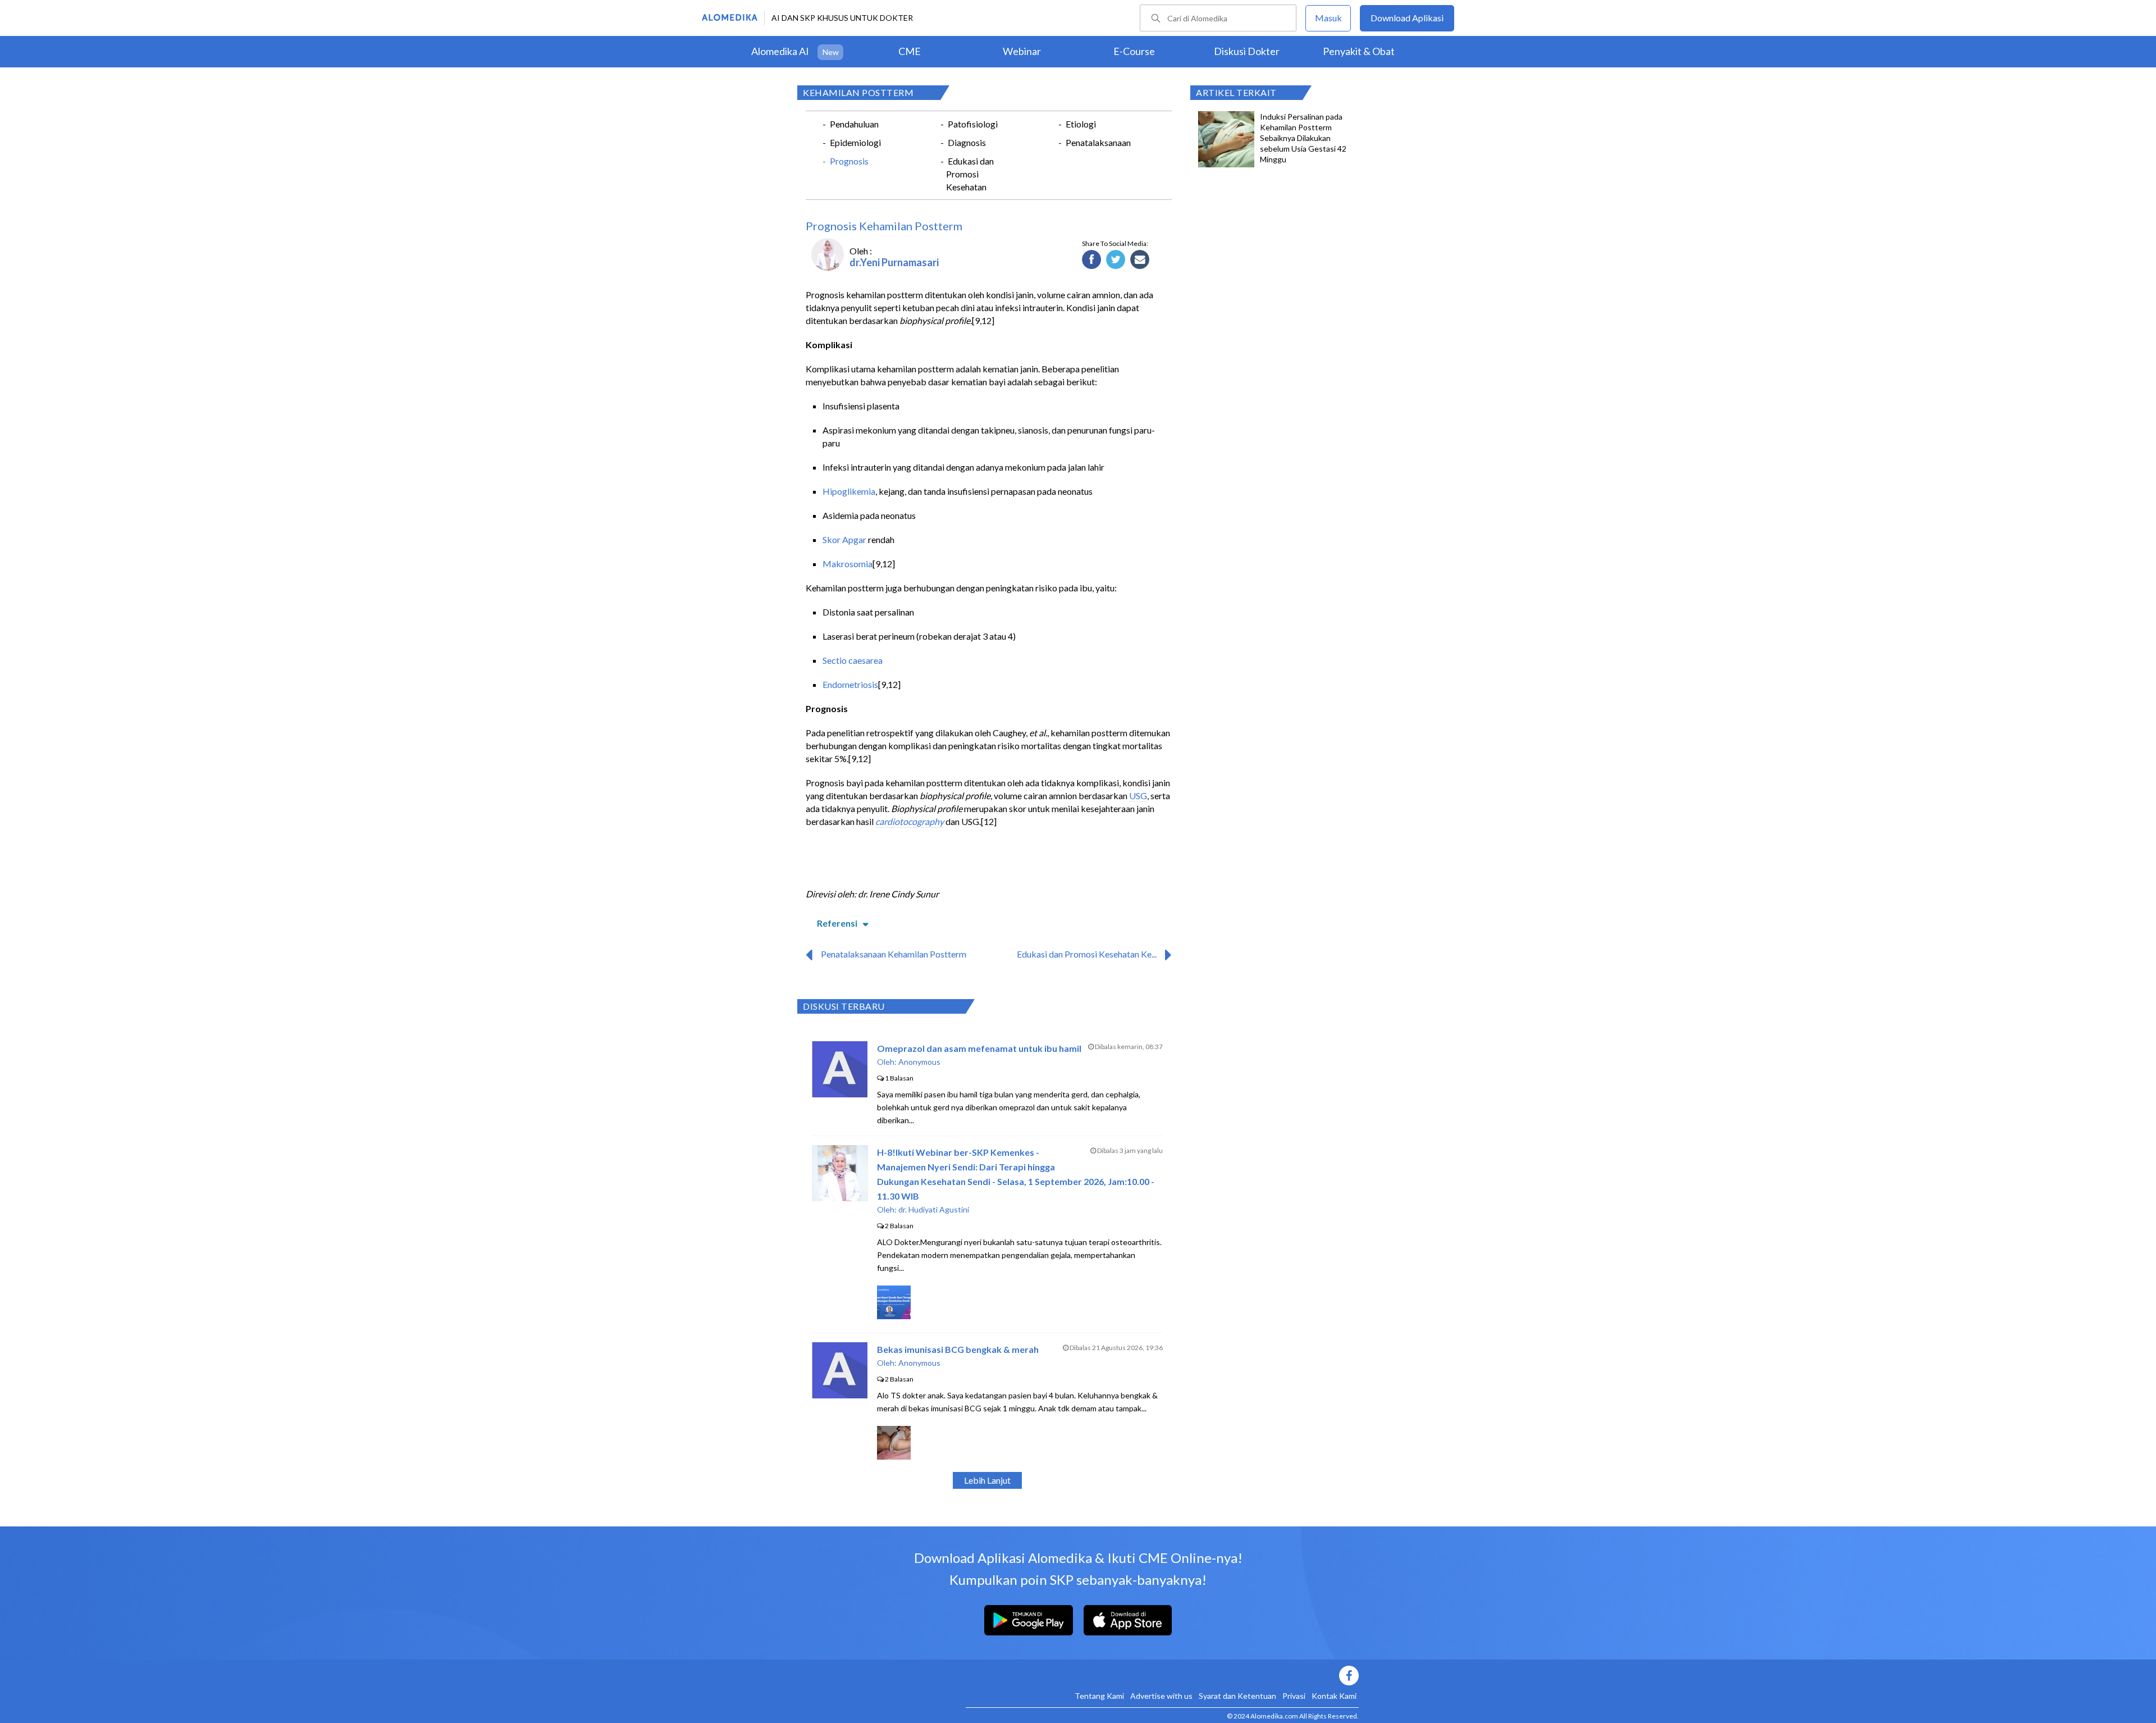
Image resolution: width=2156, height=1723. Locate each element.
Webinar (1022, 51)
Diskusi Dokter (1247, 51)
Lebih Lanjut (987, 1480)
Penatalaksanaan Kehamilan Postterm (894, 954)
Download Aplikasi (1407, 18)
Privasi (1294, 1696)
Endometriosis (850, 684)
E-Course (1134, 51)
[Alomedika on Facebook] (1162, 1676)
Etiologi (1081, 124)
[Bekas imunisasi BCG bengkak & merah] (840, 1395)
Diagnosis (967, 142)
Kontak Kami (1334, 1696)
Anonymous (919, 1062)
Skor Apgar (844, 539)
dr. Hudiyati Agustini (934, 1209)
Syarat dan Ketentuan (1237, 1696)
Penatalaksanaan (1098, 142)
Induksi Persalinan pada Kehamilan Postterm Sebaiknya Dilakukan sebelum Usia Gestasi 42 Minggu (1303, 138)
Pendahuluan (854, 124)
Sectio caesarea (853, 660)
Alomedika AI (780, 51)
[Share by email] (1140, 260)
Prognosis (849, 161)
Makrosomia (848, 564)
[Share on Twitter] (1116, 260)
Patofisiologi (973, 124)
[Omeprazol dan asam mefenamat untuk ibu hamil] (840, 1094)
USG (1138, 796)
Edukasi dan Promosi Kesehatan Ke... (1087, 954)
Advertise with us (1161, 1696)
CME (910, 51)
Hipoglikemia (849, 491)
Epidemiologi (855, 142)
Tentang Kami (1099, 1696)
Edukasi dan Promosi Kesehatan (970, 174)
